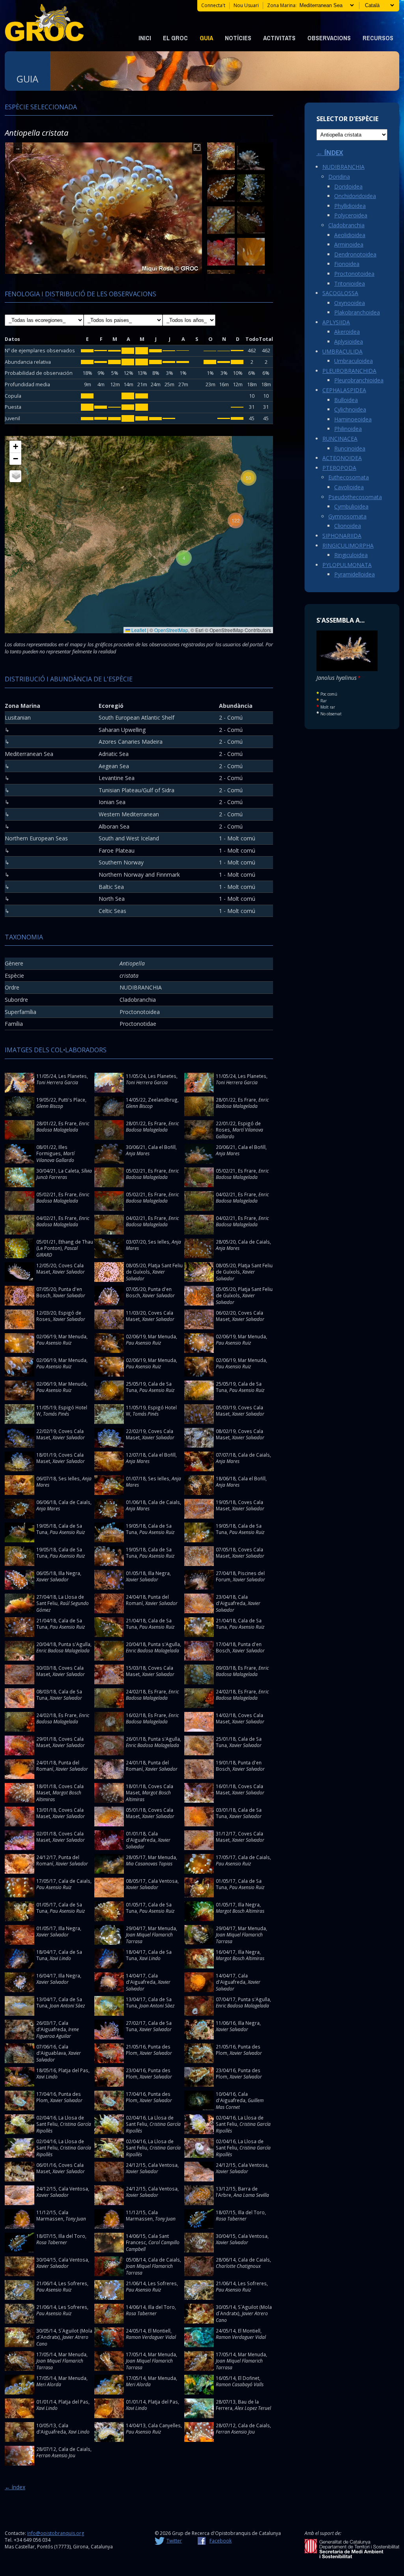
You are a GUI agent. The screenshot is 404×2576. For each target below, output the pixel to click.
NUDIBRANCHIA (343, 167)
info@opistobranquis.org (56, 2533)
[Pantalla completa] (197, 148)
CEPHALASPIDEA (344, 390)
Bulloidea (346, 400)
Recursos (378, 38)
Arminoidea (349, 244)
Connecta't (213, 5)
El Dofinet (249, 2378)
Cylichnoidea (350, 409)
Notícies (238, 38)
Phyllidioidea (350, 206)
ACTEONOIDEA (342, 458)
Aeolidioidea (350, 235)
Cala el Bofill (162, 1147)
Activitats (279, 38)
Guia (206, 38)
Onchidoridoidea (355, 196)
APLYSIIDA (336, 322)
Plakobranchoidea (357, 312)
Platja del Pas (73, 2070)
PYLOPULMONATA (347, 565)
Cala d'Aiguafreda (232, 1600)
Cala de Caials (254, 1242)
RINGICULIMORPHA (348, 545)
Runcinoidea (350, 448)
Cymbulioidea (351, 506)
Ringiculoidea (351, 555)
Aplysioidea (349, 341)
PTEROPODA (339, 468)
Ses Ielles (159, 1242)
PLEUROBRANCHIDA (349, 371)
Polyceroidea (351, 215)
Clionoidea (348, 526)
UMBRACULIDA (342, 351)
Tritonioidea (350, 283)
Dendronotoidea (355, 254)
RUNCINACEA (340, 439)
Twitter (174, 2541)
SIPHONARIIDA (342, 536)
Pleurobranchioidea (359, 380)
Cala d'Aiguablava (52, 2050)
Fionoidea (347, 264)
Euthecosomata (349, 477)
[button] (184, 558)
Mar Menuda (72, 1336)
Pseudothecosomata (355, 497)
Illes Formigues (52, 1150)
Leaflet (138, 630)
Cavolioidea (349, 487)
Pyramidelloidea (354, 574)
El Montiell (159, 2331)
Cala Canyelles (164, 2425)
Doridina (339, 177)
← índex (15, 2487)
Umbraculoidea (353, 361)
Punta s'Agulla (74, 1644)
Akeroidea (347, 332)
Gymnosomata (347, 516)
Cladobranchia (346, 225)
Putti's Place (72, 1100)
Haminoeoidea (353, 419)
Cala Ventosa (163, 1881)
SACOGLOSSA (340, 293)
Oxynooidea (350, 303)
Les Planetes (73, 1076)
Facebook (221, 2541)
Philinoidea (348, 429)
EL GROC (175, 38)
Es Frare (247, 1100)
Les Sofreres (73, 2283)
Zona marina (281, 5)
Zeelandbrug (163, 1100)
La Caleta (69, 1171)
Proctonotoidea (354, 274)
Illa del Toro (251, 2212)
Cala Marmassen (52, 2216)
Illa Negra (69, 1573)
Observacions (329, 38)
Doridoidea (348, 186)
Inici (145, 38)
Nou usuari (246, 5)
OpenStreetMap (171, 630)
